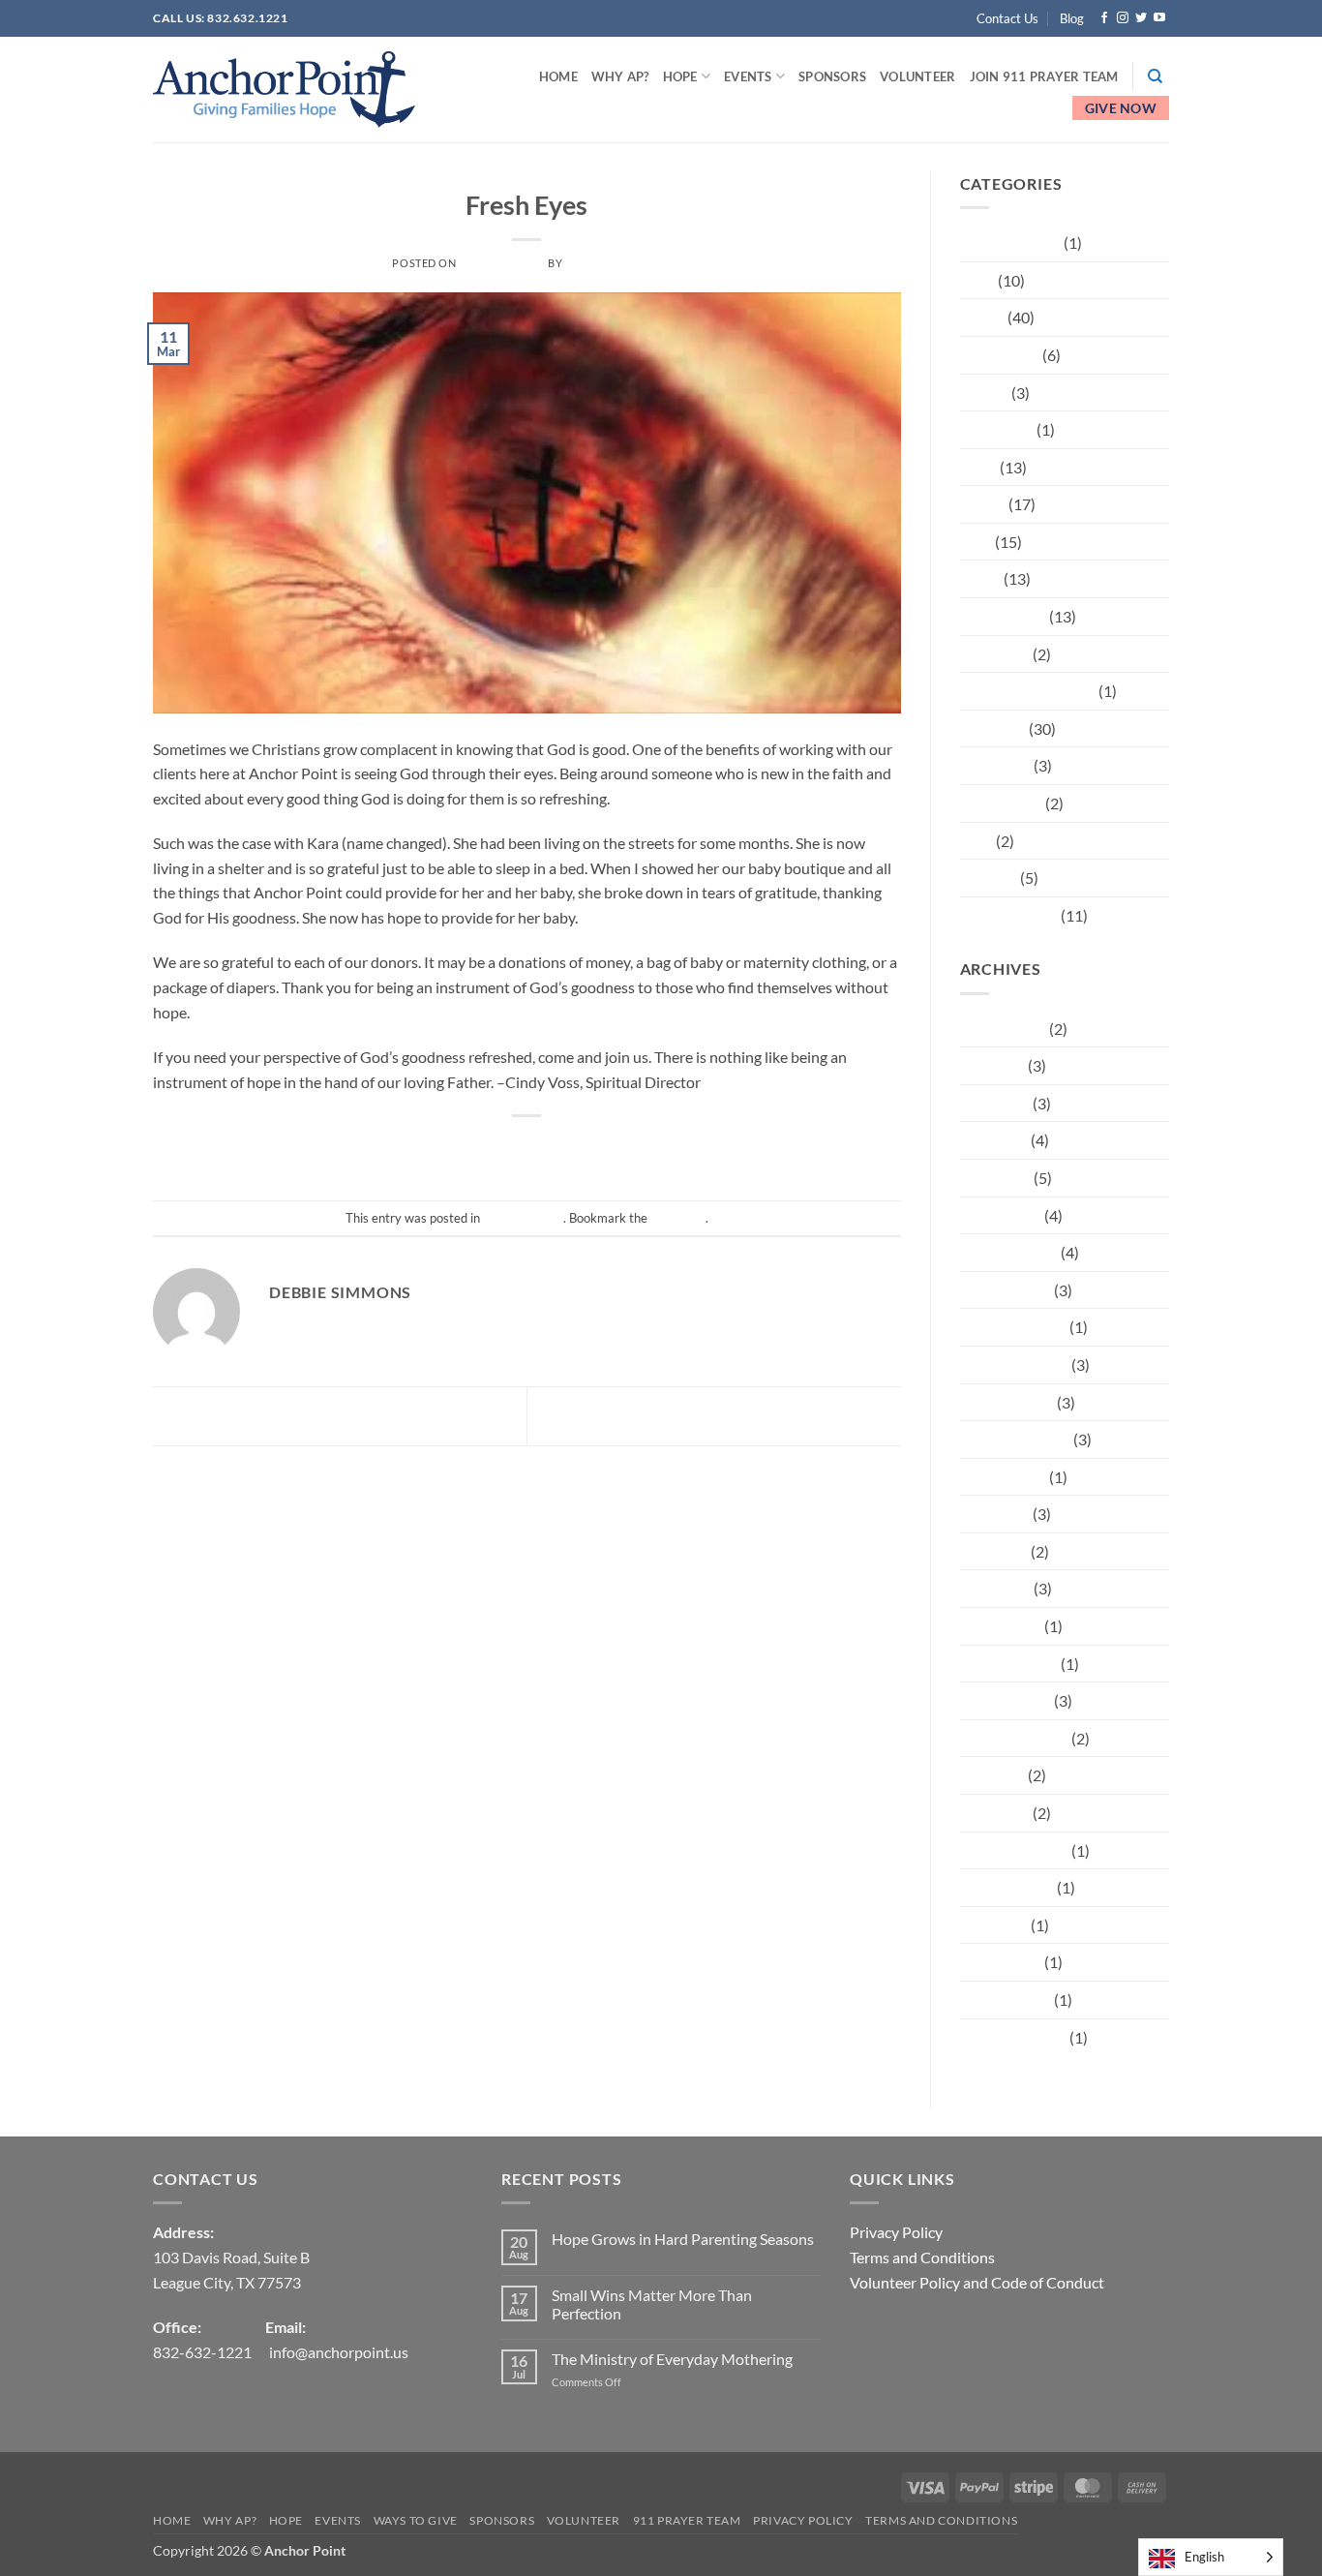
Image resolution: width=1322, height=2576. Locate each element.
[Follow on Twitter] (1141, 18)
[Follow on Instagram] (1123, 18)
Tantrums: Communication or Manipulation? (332, 1414)
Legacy (983, 504)
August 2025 (1003, 1477)
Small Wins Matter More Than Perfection (652, 2304)
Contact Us (1007, 18)
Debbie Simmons (613, 263)
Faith (977, 280)
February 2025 (1009, 1664)
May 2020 (994, 1925)
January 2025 (1006, 1700)
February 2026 (1009, 1252)
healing (984, 393)
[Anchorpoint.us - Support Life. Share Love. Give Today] (284, 90)
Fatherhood (1000, 355)
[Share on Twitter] (475, 1149)
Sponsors (832, 76)
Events (748, 76)
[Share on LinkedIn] (580, 1149)
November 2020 (1014, 1850)
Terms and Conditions (922, 2257)
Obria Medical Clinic (801, 1414)
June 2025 (995, 1514)
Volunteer (917, 76)
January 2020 (1006, 2000)
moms (980, 578)
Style (976, 841)
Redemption (1001, 803)
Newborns (995, 654)
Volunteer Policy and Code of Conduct (977, 2282)
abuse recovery (1010, 242)
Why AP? (620, 76)
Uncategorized (526, 177)
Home (558, 76)
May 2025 (994, 1551)
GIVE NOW (1121, 108)
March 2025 (1001, 1626)
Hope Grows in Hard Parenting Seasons (683, 2239)
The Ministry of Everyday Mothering (672, 2359)
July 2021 (992, 1775)
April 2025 (995, 1588)
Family (982, 317)
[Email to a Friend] (510, 1149)
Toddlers (989, 878)
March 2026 (1001, 1215)
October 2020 (1007, 1887)
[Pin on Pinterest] (545, 1149)
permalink (678, 1218)
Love (976, 542)
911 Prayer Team (687, 2520)
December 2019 (1013, 2037)
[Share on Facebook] (440, 1149)
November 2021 (1014, 1738)
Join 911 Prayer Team (1044, 76)
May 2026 (994, 1140)
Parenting (993, 728)
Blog (1072, 18)
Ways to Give (416, 2520)
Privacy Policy (896, 2232)
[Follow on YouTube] (1159, 18)
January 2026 (1006, 1290)
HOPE (680, 76)
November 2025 (1014, 1364)
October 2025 (1007, 1402)
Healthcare (997, 429)
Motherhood (1003, 616)
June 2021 (995, 1813)
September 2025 (1015, 1439)
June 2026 (995, 1103)
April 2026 (995, 1178)
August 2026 (1003, 1029)
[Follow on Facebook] (1104, 18)
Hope (978, 467)
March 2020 (1001, 1962)
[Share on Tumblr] (615, 1149)
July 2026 (992, 1065)
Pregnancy (995, 765)
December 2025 (1013, 1327)
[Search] (1155, 76)
